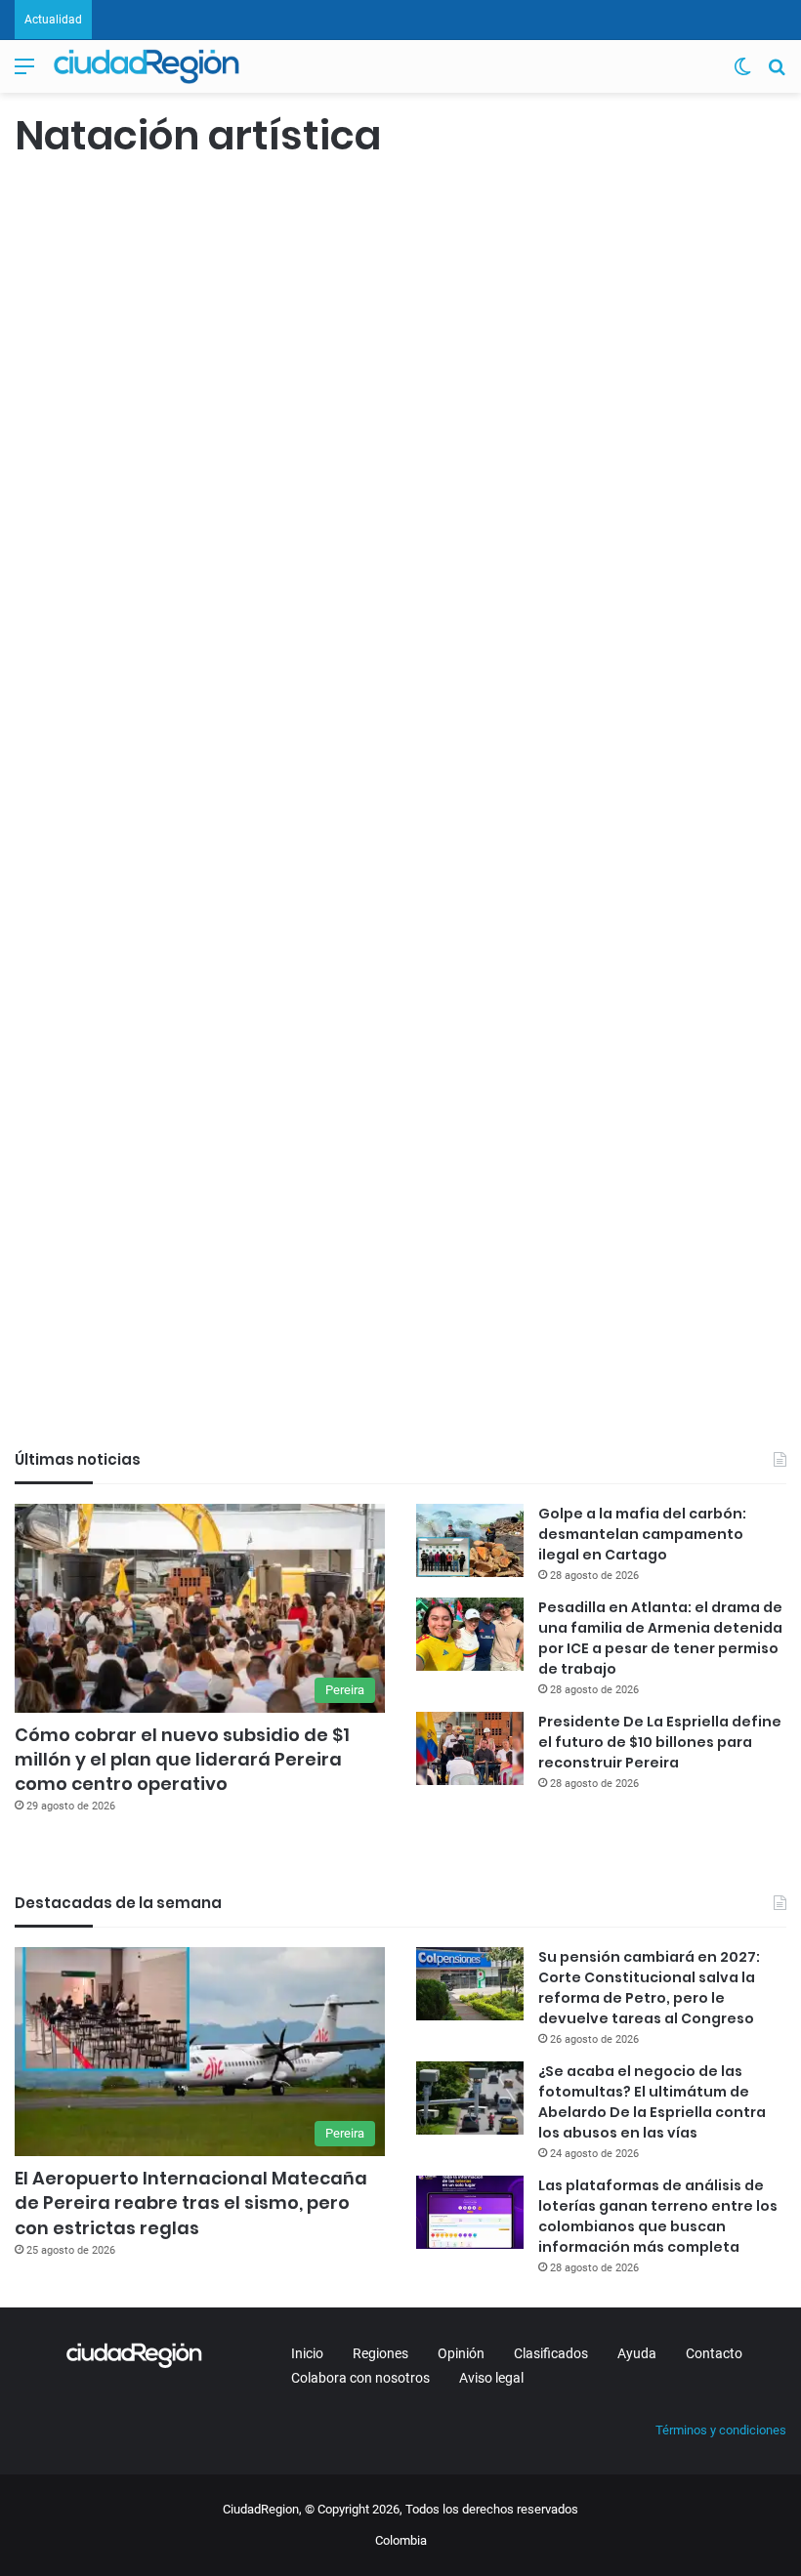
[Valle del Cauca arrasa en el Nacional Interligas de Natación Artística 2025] (138, 554)
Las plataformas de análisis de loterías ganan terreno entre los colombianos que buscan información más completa (658, 2216)
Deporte (325, 205)
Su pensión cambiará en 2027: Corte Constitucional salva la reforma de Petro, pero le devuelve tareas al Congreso (649, 1988)
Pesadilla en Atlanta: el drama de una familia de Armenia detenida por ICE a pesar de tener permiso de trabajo (660, 1638)
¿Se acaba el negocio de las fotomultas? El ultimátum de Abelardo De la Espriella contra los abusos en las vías (652, 2102)
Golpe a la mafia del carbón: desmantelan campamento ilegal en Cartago (642, 1534)
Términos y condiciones (721, 2430)
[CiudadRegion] (147, 66)
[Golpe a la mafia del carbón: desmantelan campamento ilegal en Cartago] (470, 1540)
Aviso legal (491, 2378)
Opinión (461, 2353)
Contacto (714, 2353)
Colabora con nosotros (360, 2378)
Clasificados (551, 2353)
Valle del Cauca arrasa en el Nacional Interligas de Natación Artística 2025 (138, 328)
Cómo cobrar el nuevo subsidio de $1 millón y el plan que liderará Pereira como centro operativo (182, 1759)
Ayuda (637, 2353)
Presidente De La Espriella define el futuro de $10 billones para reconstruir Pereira (660, 1742)
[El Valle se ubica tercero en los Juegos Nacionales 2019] (138, 1147)
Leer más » (73, 759)
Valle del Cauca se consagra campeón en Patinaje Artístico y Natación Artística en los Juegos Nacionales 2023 (408, 365)
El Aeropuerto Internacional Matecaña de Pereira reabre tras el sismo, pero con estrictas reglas (191, 2202)
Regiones (380, 2353)
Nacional (50, 205)
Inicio (307, 2353)
